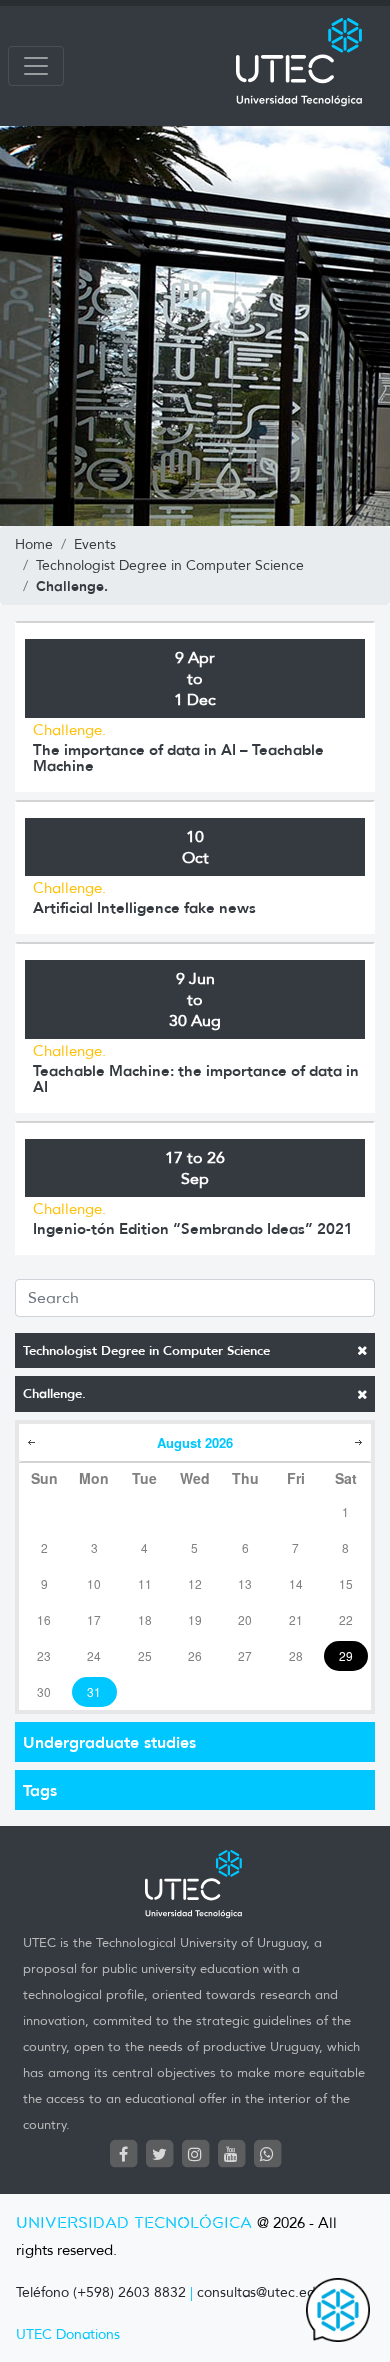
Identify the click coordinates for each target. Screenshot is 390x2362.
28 (296, 1655)
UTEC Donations (68, 2334)
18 (145, 1619)
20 (245, 1619)
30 (44, 1691)
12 (195, 1583)
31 (94, 1691)
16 (44, 1619)
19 (195, 1619)
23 (44, 1655)
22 (346, 1619)
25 (145, 1655)
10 (94, 1583)
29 (346, 1655)
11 (145, 1583)
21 (296, 1619)
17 (94, 1619)
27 (245, 1655)
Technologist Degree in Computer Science (146, 1350)
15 (346, 1583)
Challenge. (54, 1393)
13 (245, 1583)
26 (195, 1655)
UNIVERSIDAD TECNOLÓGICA (134, 2223)
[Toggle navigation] (36, 66)
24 (94, 1655)
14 (296, 1583)
